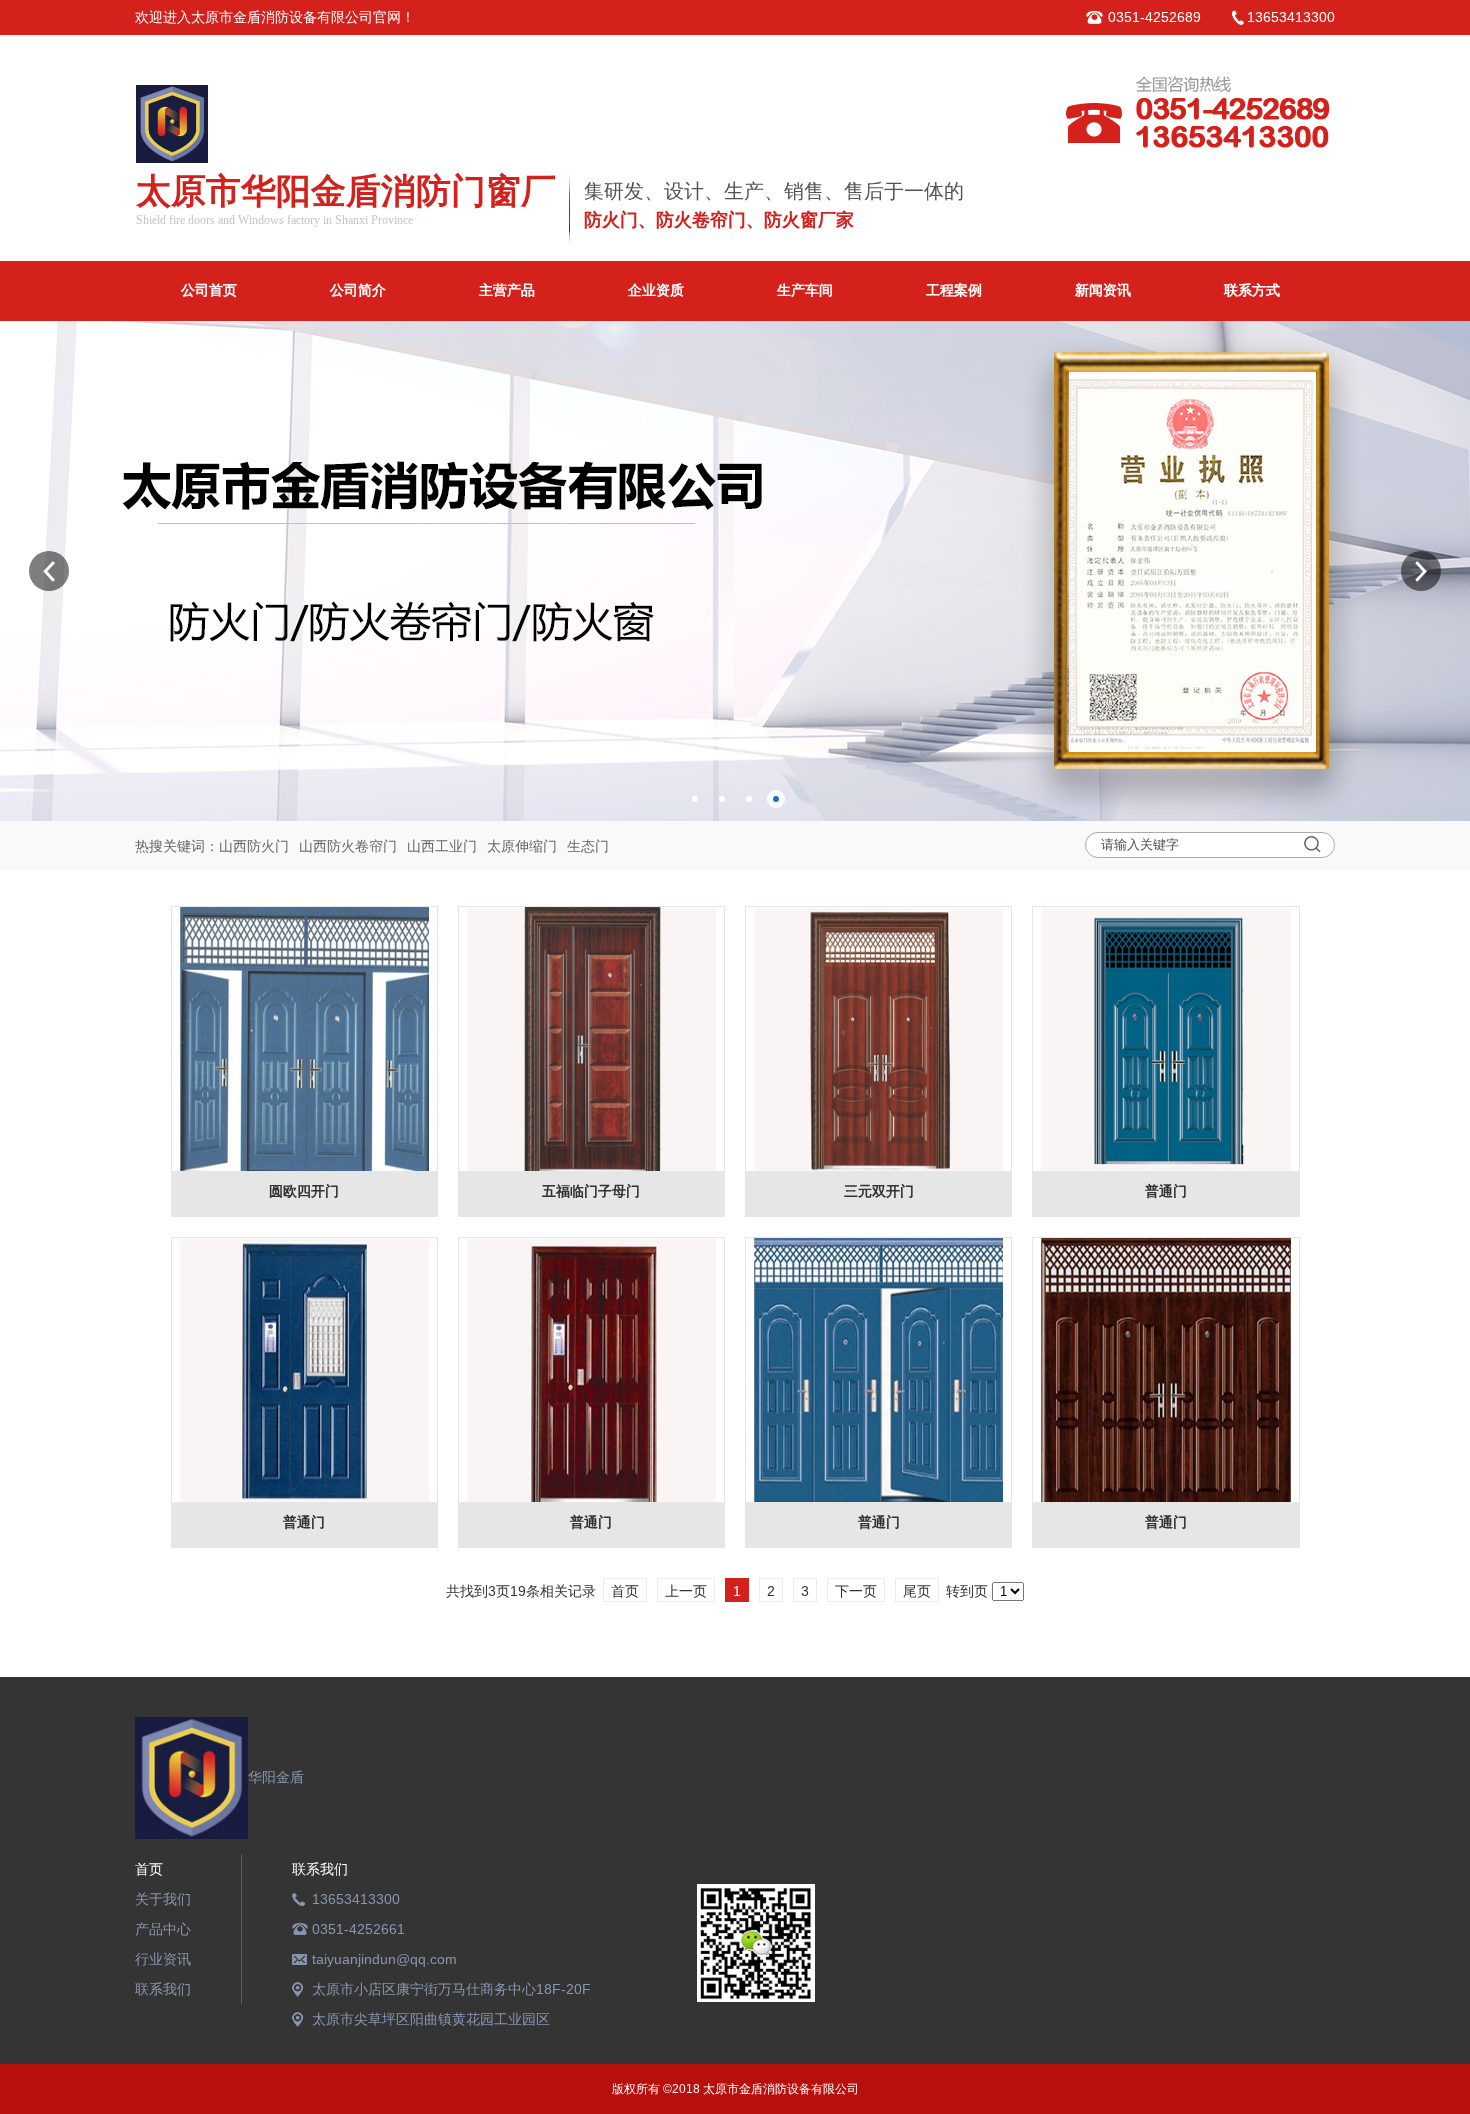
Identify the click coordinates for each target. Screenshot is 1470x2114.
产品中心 (163, 1929)
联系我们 (163, 1989)
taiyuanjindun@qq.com (384, 1959)
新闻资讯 (1103, 290)
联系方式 (1252, 290)
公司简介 (358, 290)
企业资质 (656, 290)
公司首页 (209, 290)
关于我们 (163, 1899)
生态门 (588, 846)
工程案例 (954, 290)
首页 (149, 1869)
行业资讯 (163, 1959)
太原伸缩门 (522, 846)
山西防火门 (254, 846)
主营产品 (507, 290)
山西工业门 (442, 846)
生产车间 (805, 290)
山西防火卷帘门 (348, 846)
